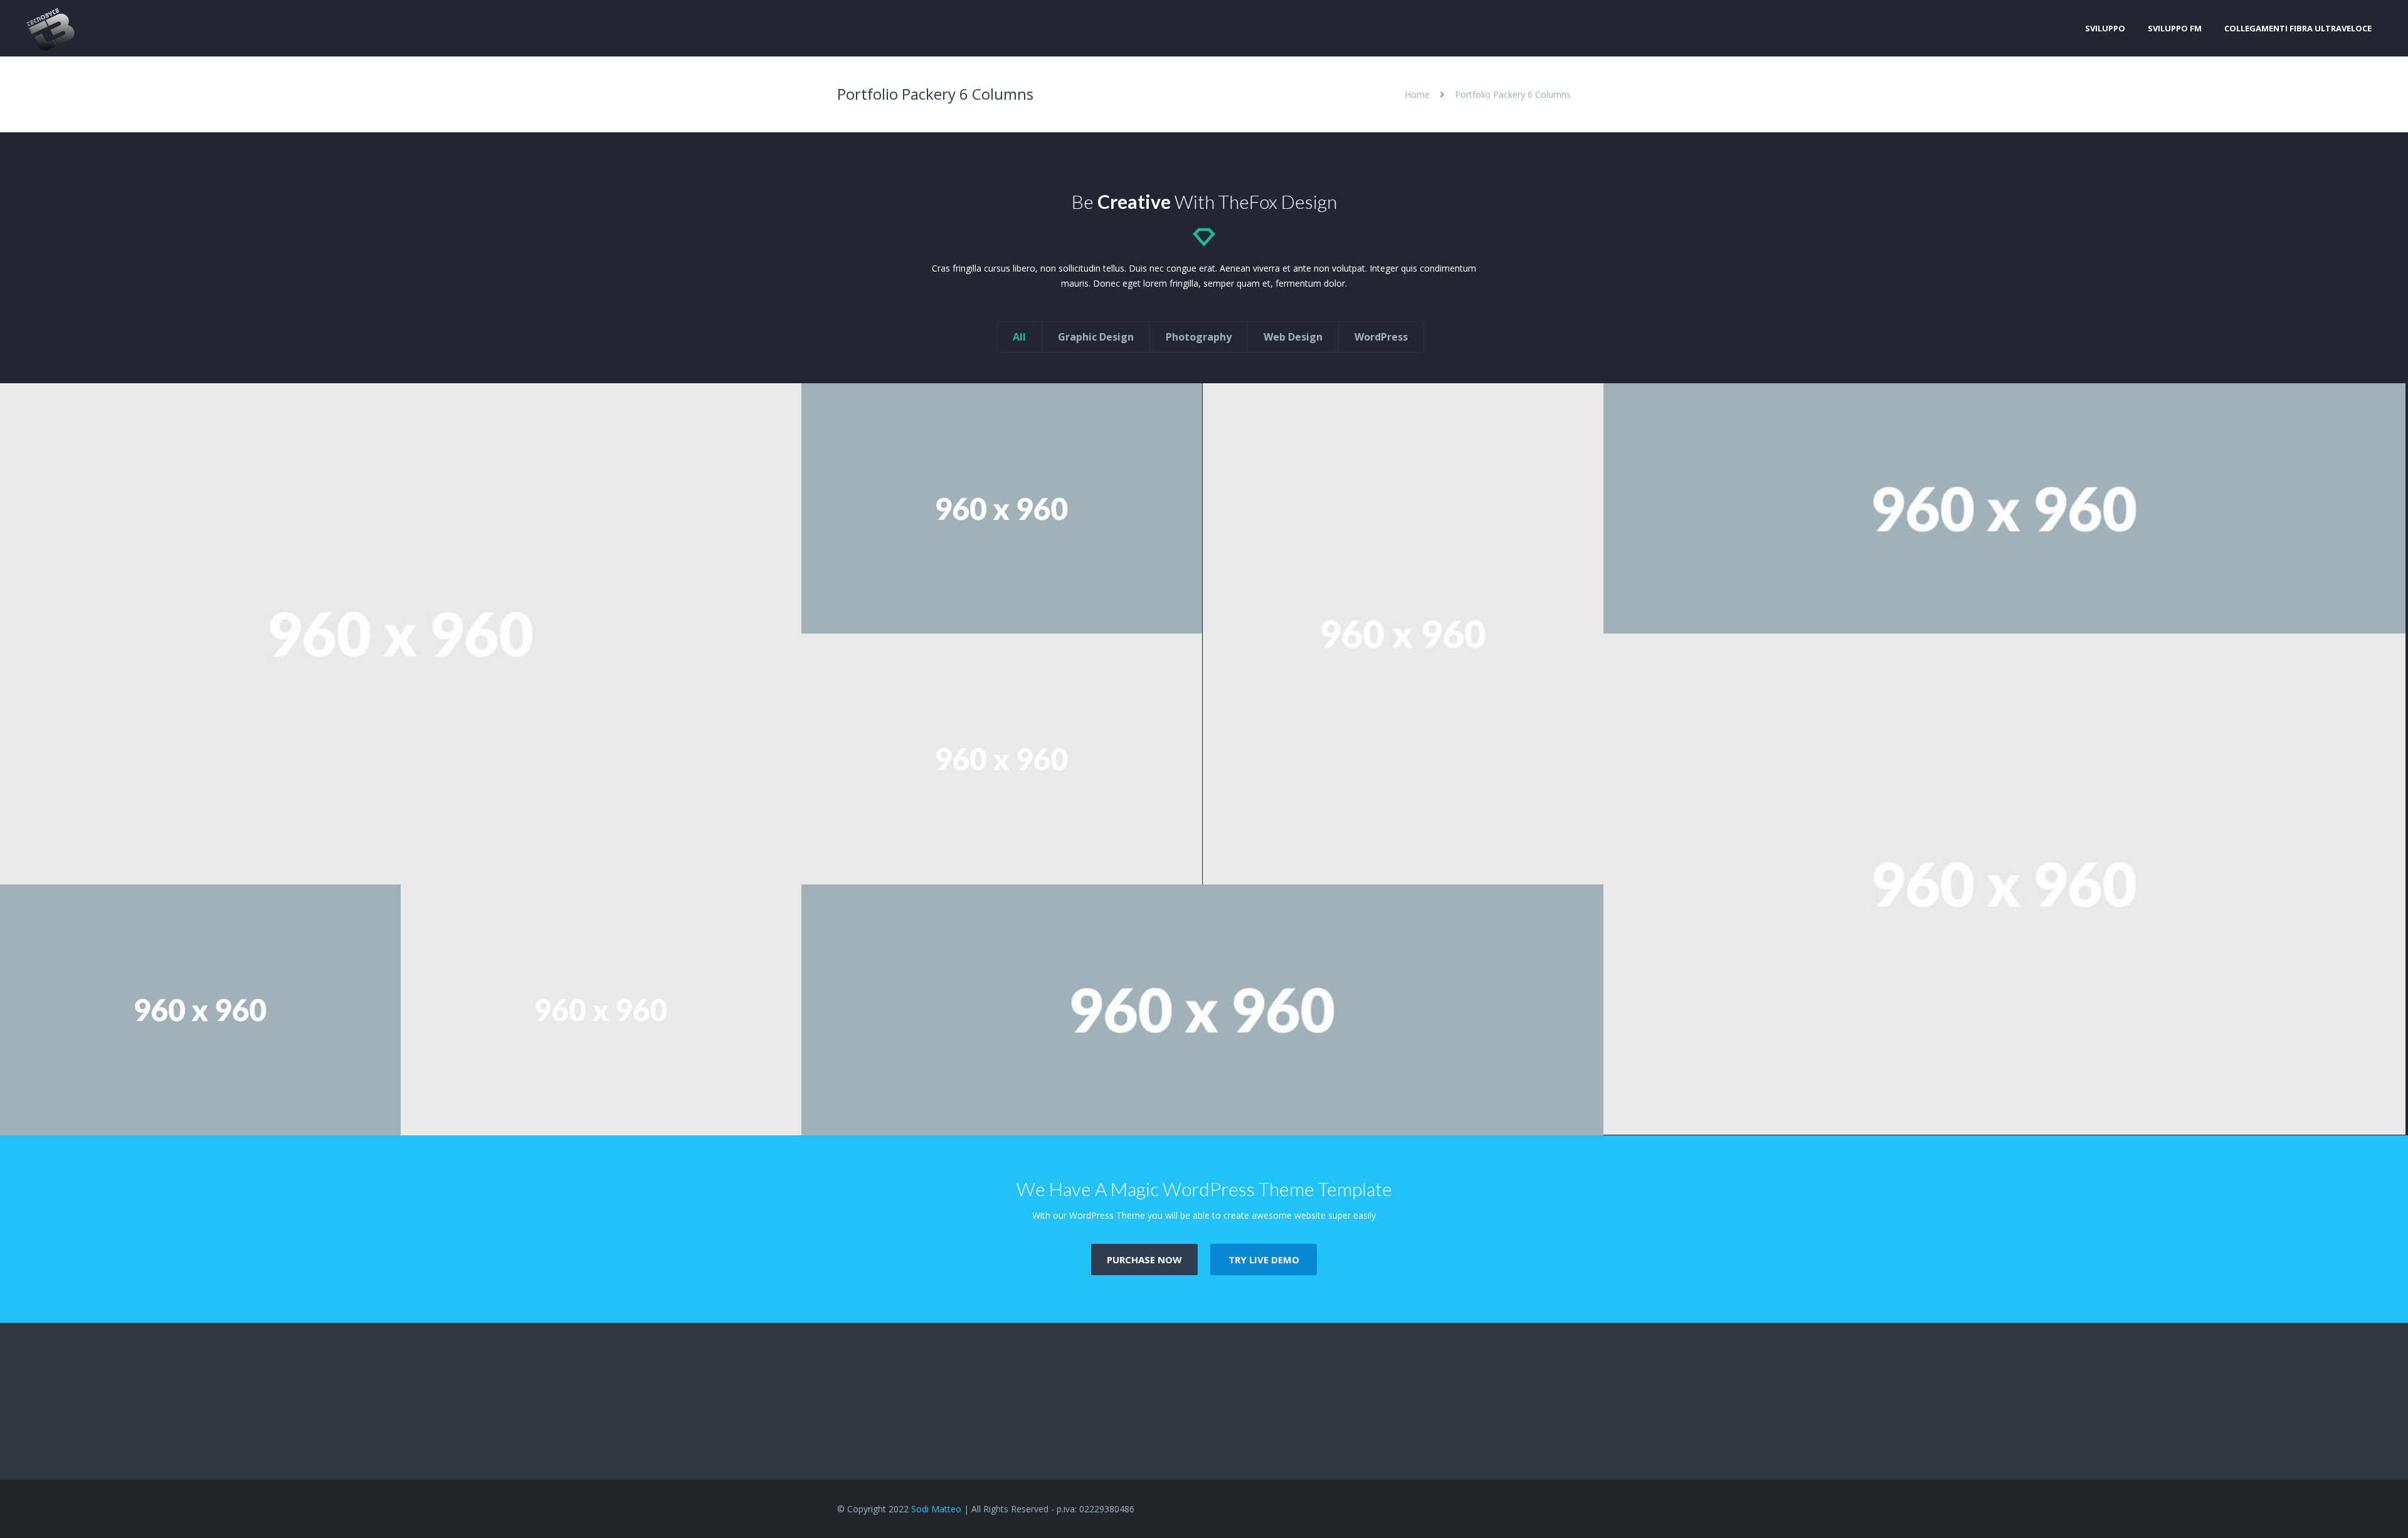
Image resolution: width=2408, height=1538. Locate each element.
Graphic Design (1096, 337)
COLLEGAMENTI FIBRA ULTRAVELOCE (2298, 28)
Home (1417, 94)
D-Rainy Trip (1002, 858)
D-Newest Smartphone (1202, 1109)
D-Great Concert (200, 1109)
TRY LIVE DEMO (1264, 1260)
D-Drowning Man (1002, 607)
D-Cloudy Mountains (2004, 607)
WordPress (1381, 337)
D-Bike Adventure (1403, 833)
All (1019, 337)
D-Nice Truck (2004, 1083)
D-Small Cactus (601, 1109)
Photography (1199, 337)
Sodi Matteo (936, 1509)
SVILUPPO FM (2175, 28)
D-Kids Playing (401, 833)
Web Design (1293, 337)
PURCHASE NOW (1144, 1260)
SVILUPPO (2105, 28)
